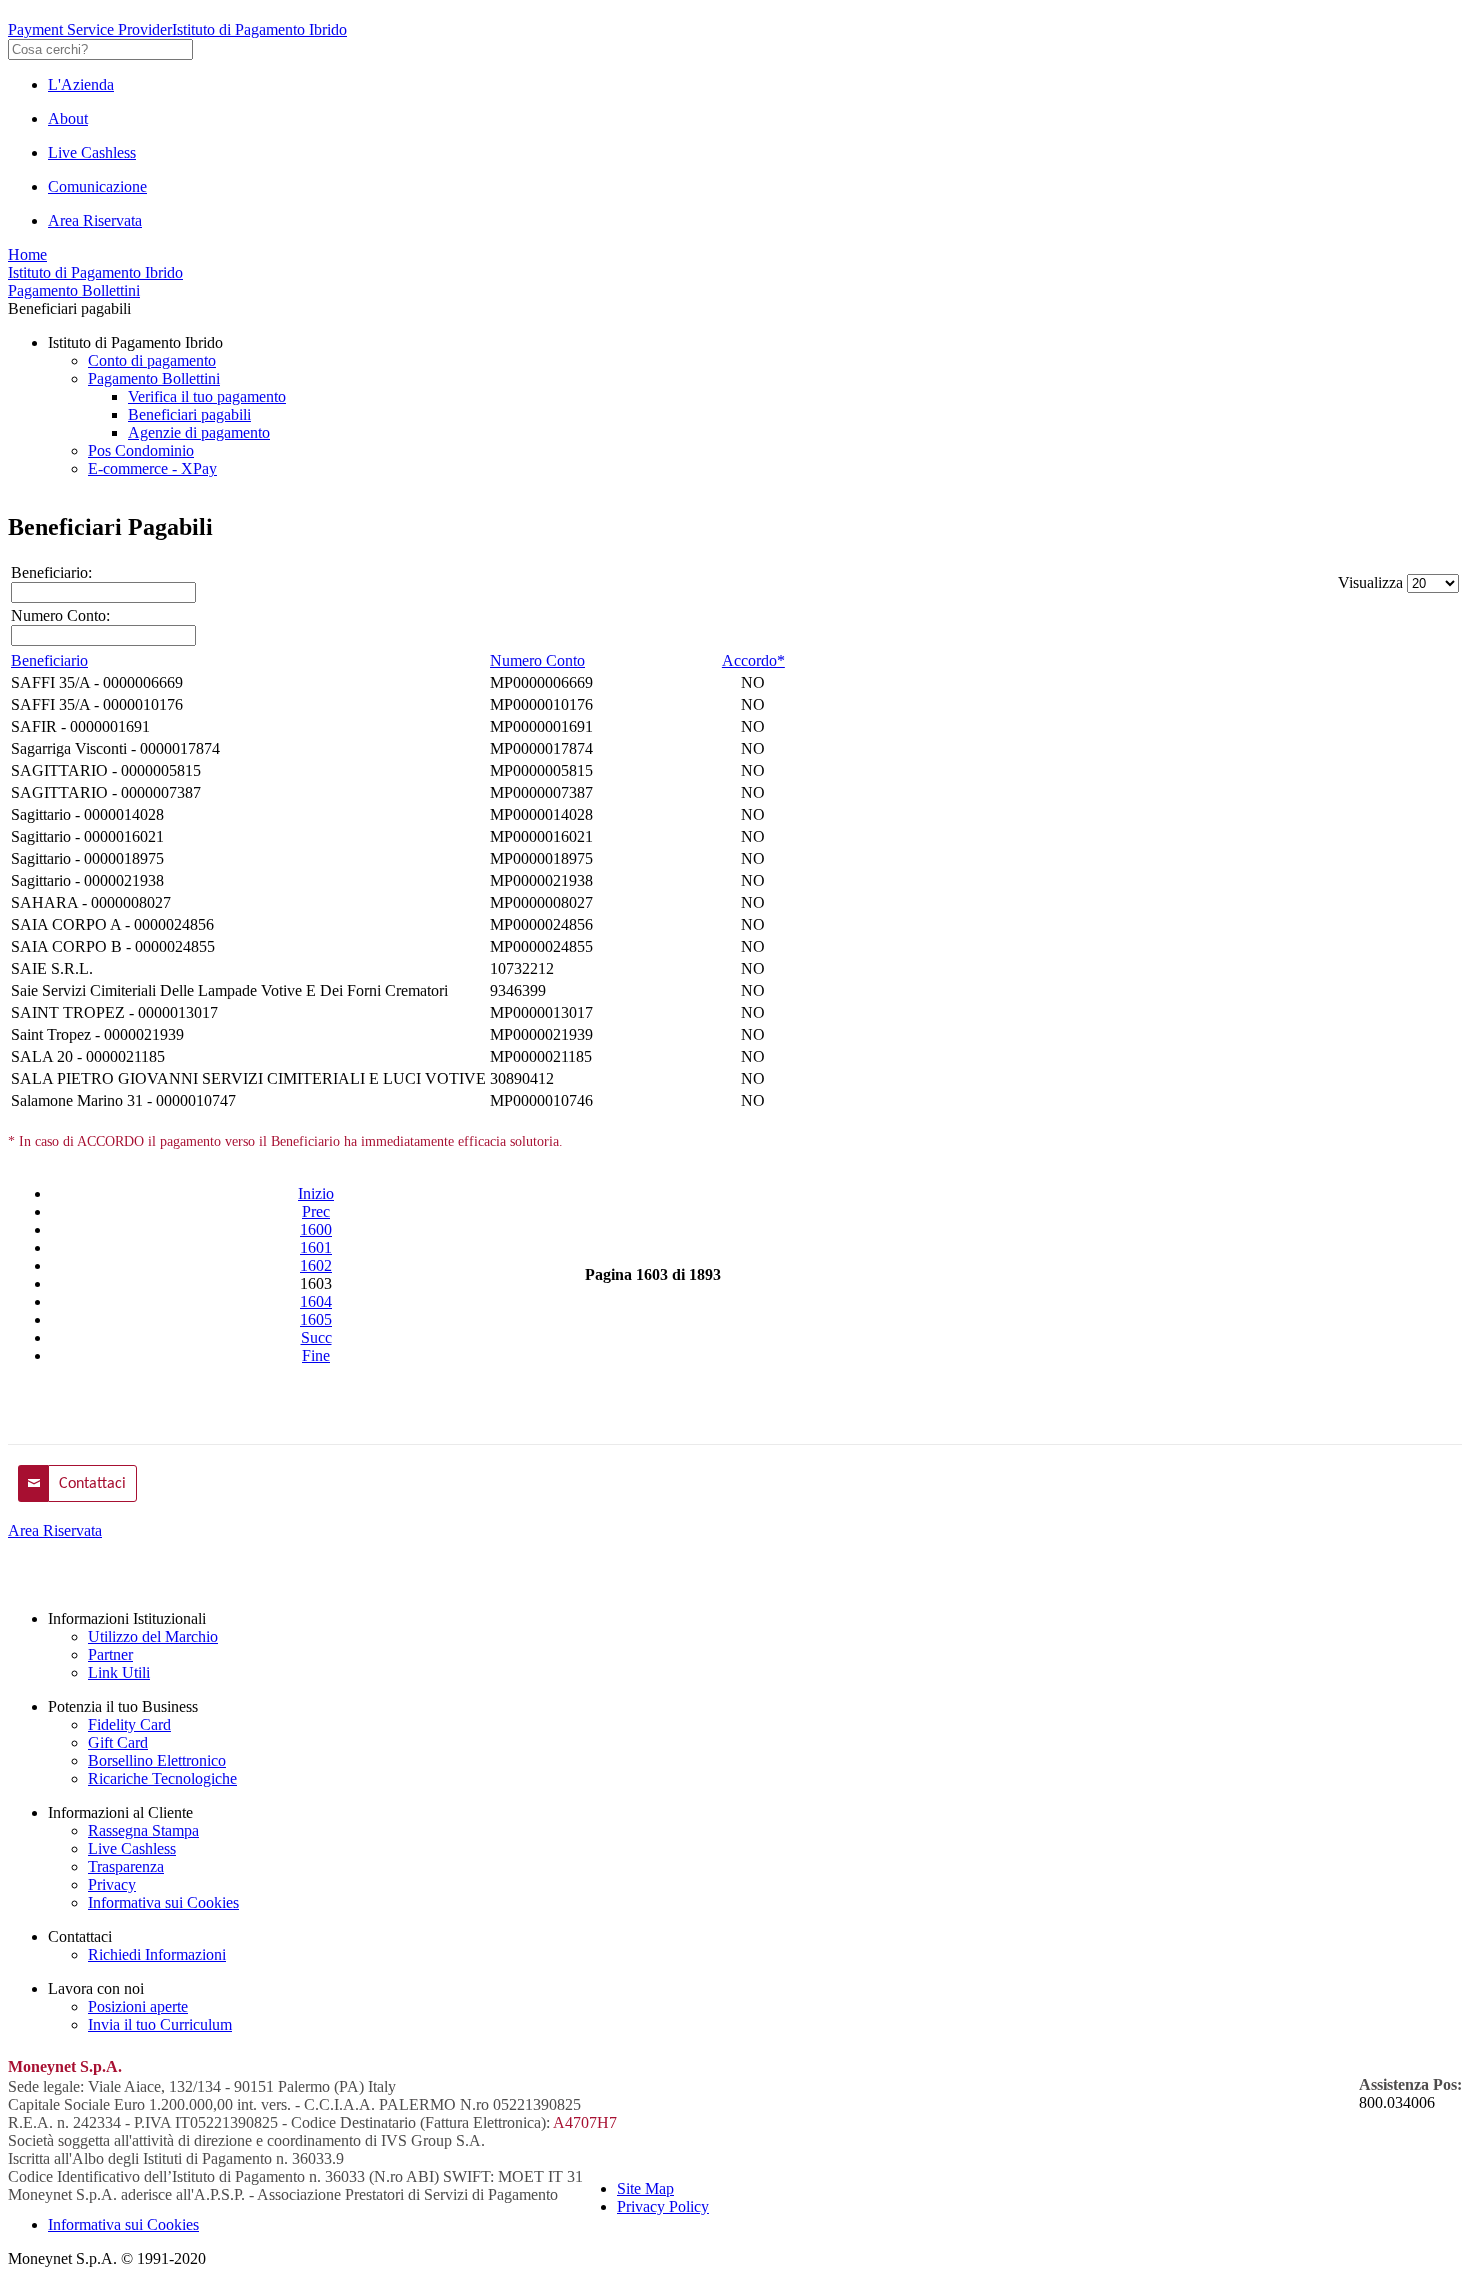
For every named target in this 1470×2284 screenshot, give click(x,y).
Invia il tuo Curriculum (160, 2024)
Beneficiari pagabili (189, 414)
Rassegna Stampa (143, 1830)
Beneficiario (49, 660)
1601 (316, 1247)
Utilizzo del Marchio (153, 1636)
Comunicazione (97, 186)
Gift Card (118, 1742)
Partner (110, 1654)
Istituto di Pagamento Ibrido (259, 29)
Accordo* (753, 660)
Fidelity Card (129, 1724)
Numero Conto (537, 660)
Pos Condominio (141, 450)
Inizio (316, 1193)
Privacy (112, 1884)
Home (27, 254)
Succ (316, 1337)
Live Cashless (92, 152)
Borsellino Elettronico (157, 1760)
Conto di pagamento (152, 360)
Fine (316, 1355)
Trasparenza (126, 1866)
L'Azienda (81, 84)
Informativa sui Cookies (163, 1902)
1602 (316, 1265)
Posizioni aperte (138, 2006)
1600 (316, 1229)
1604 (316, 1301)
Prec (316, 1211)
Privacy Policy (663, 2206)
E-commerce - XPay (152, 468)
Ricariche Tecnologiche (162, 1778)
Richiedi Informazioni (157, 1954)
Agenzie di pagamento (199, 432)
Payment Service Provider (90, 29)
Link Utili (119, 1672)
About (68, 118)
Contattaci (92, 1484)
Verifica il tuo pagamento (207, 396)
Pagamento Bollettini (74, 290)
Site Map (645, 2188)
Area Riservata (95, 220)
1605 (316, 1319)
